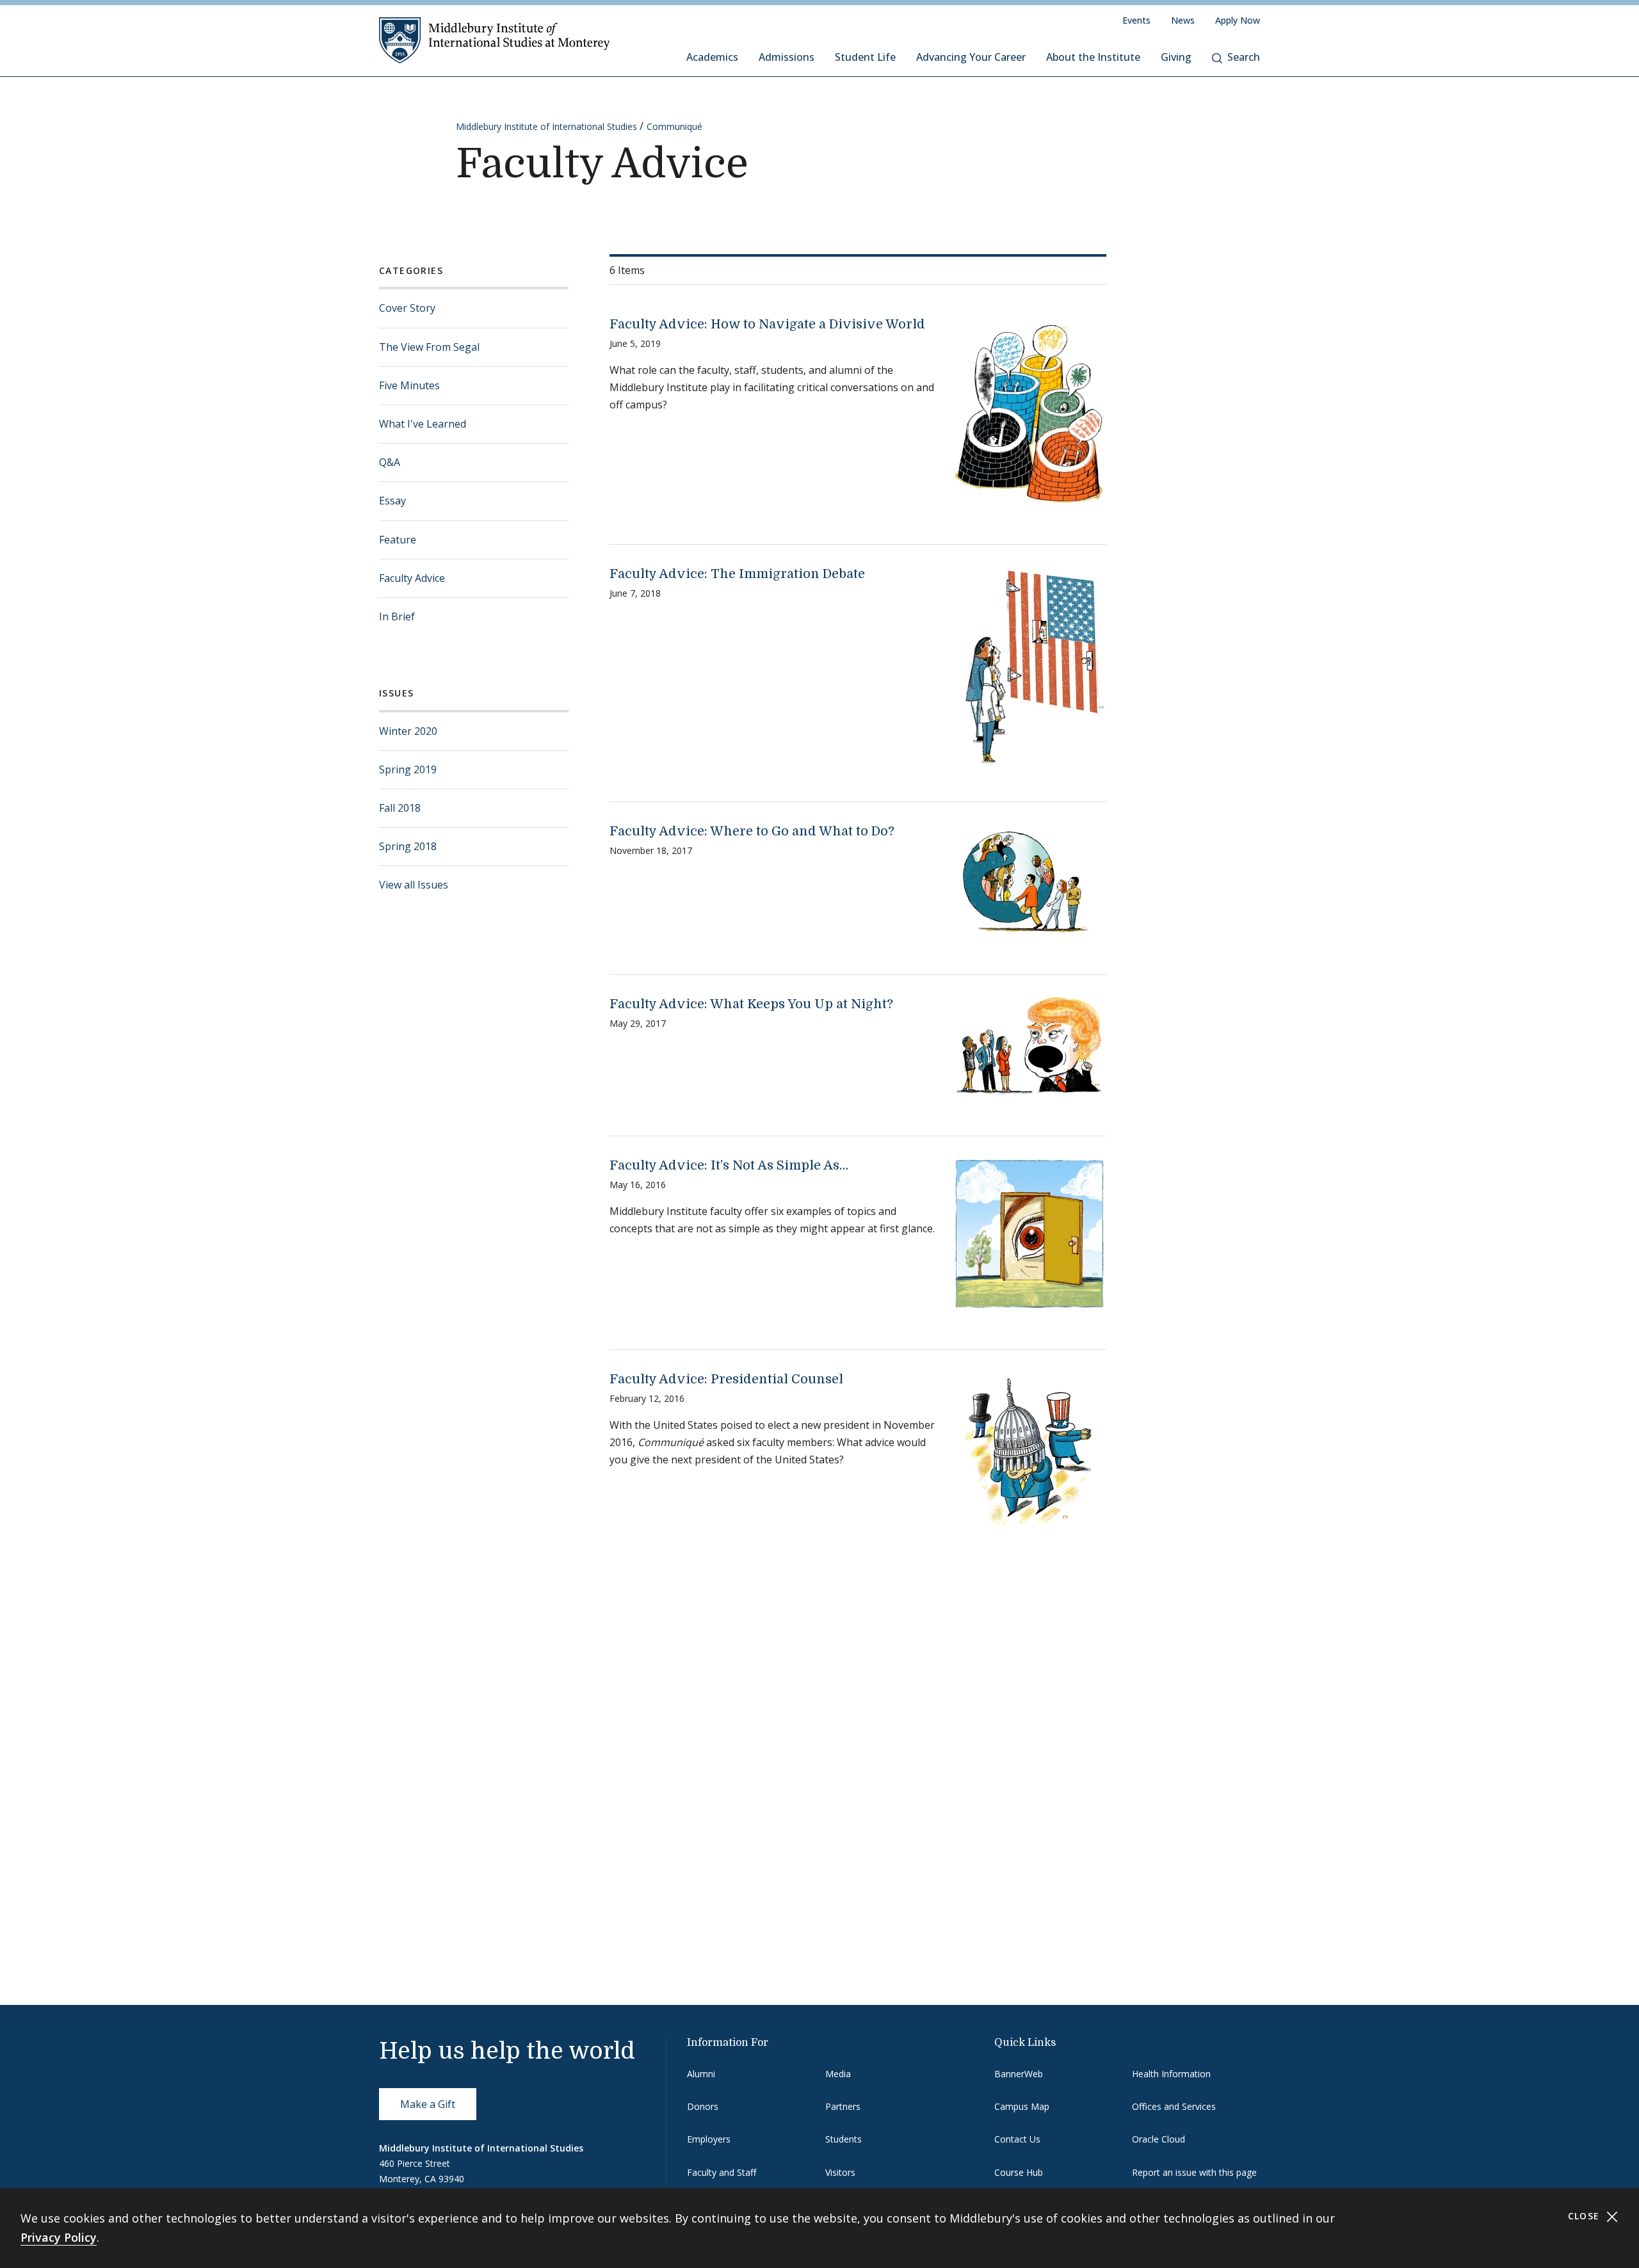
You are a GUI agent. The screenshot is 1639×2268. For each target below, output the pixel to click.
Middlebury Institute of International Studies (546, 126)
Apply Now (1238, 20)
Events (1136, 20)
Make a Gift (428, 2104)
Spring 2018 (408, 846)
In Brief (397, 616)
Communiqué (674, 126)
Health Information (1171, 2074)
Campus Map (1022, 2106)
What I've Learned (423, 424)
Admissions (787, 57)
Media (838, 2074)
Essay (392, 501)
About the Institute (1093, 57)
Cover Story (407, 308)
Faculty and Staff (722, 2172)
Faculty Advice (412, 578)
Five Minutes (409, 385)
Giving (1176, 57)
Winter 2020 (408, 731)
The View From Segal (429, 347)
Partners (843, 2106)
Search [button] (1244, 57)
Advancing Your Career (971, 57)
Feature (398, 540)
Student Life (865, 57)
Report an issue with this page (1194, 2172)
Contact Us (1017, 2139)
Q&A (390, 462)
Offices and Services (1174, 2106)
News (1183, 20)
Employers (709, 2139)
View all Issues (414, 885)
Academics (712, 57)
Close (1586, 2216)
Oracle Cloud (1159, 2139)
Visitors (840, 2172)
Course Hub (1019, 2172)
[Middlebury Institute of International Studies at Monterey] (495, 40)
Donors (703, 2106)
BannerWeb (1019, 2074)
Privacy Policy (59, 2237)
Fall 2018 (400, 808)
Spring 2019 (408, 769)
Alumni (701, 2074)
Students (844, 2139)
